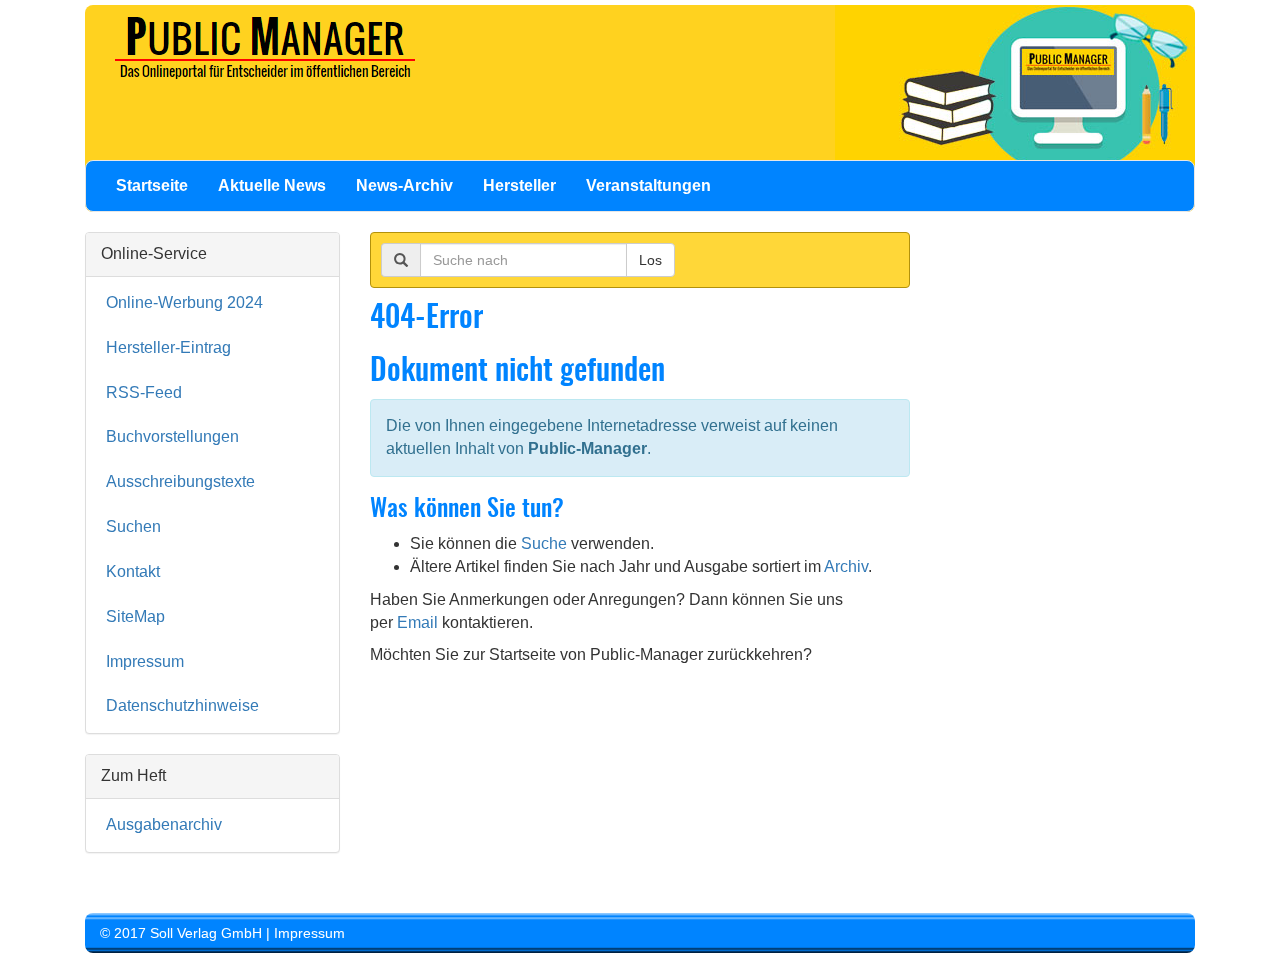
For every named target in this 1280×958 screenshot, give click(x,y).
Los (650, 260)
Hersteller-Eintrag (168, 347)
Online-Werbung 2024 (184, 302)
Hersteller (519, 185)
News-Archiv (404, 185)
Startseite (152, 185)
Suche (544, 543)
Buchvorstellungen (172, 436)
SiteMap (135, 616)
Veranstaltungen (648, 185)
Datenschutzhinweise (182, 705)
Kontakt (133, 571)
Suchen (133, 526)
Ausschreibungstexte (180, 481)
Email (417, 622)
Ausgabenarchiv (164, 824)
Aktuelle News (272, 185)
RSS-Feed (144, 392)
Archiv (846, 566)
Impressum (145, 661)
